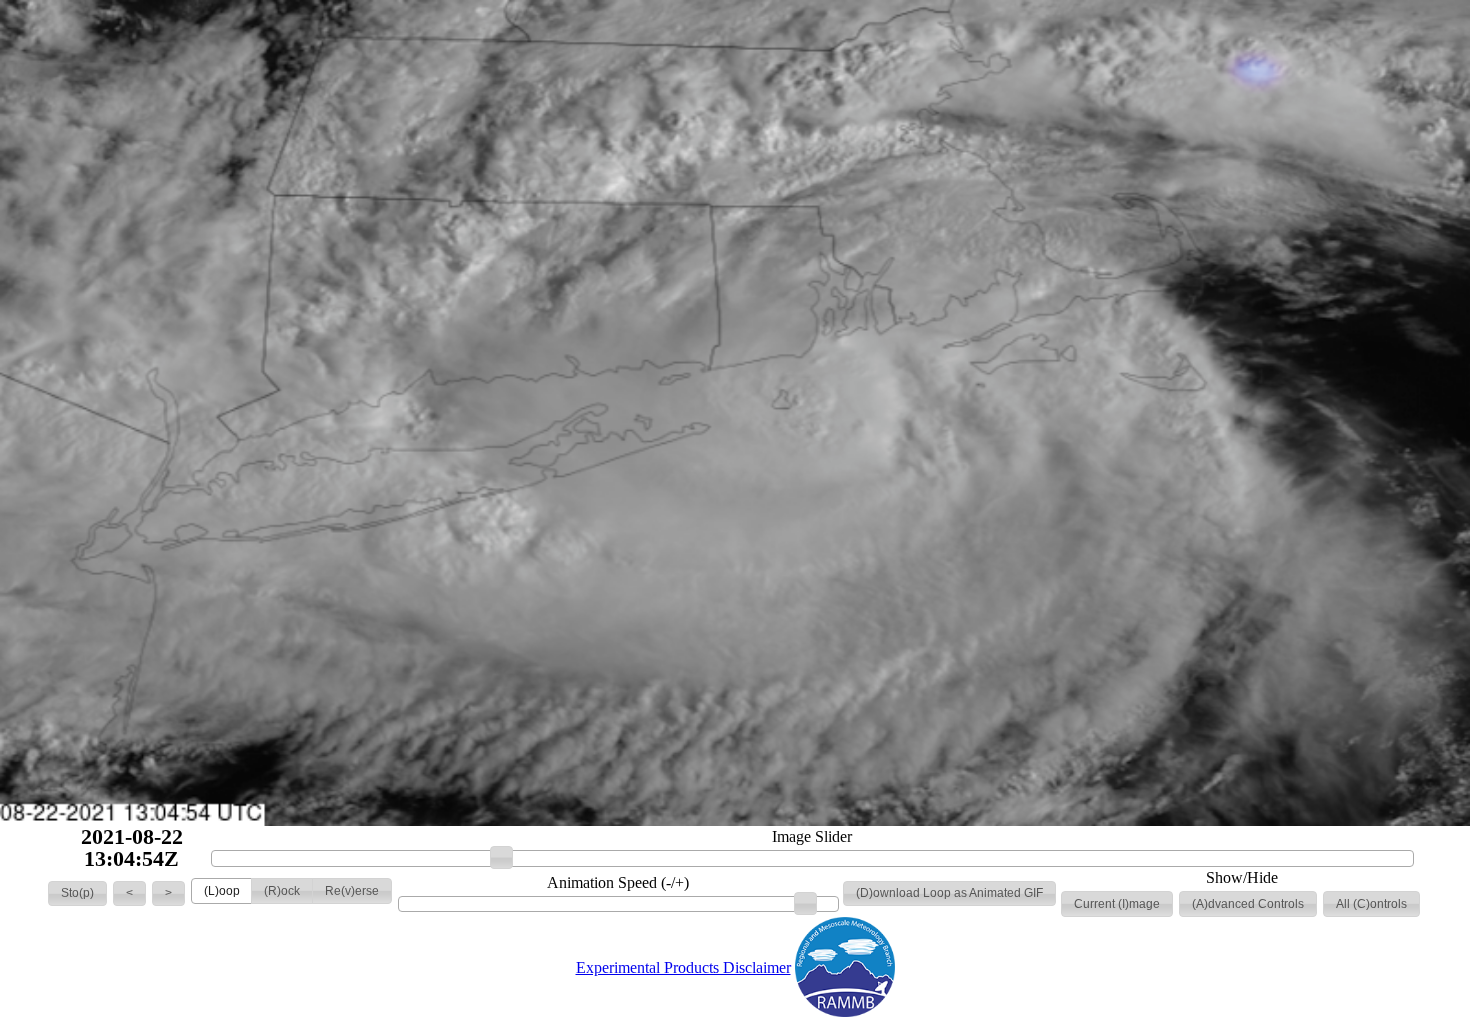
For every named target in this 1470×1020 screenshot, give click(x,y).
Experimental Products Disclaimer (683, 967)
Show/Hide (1242, 878)
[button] (77, 894)
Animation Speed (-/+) (618, 883)
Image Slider (812, 837)
